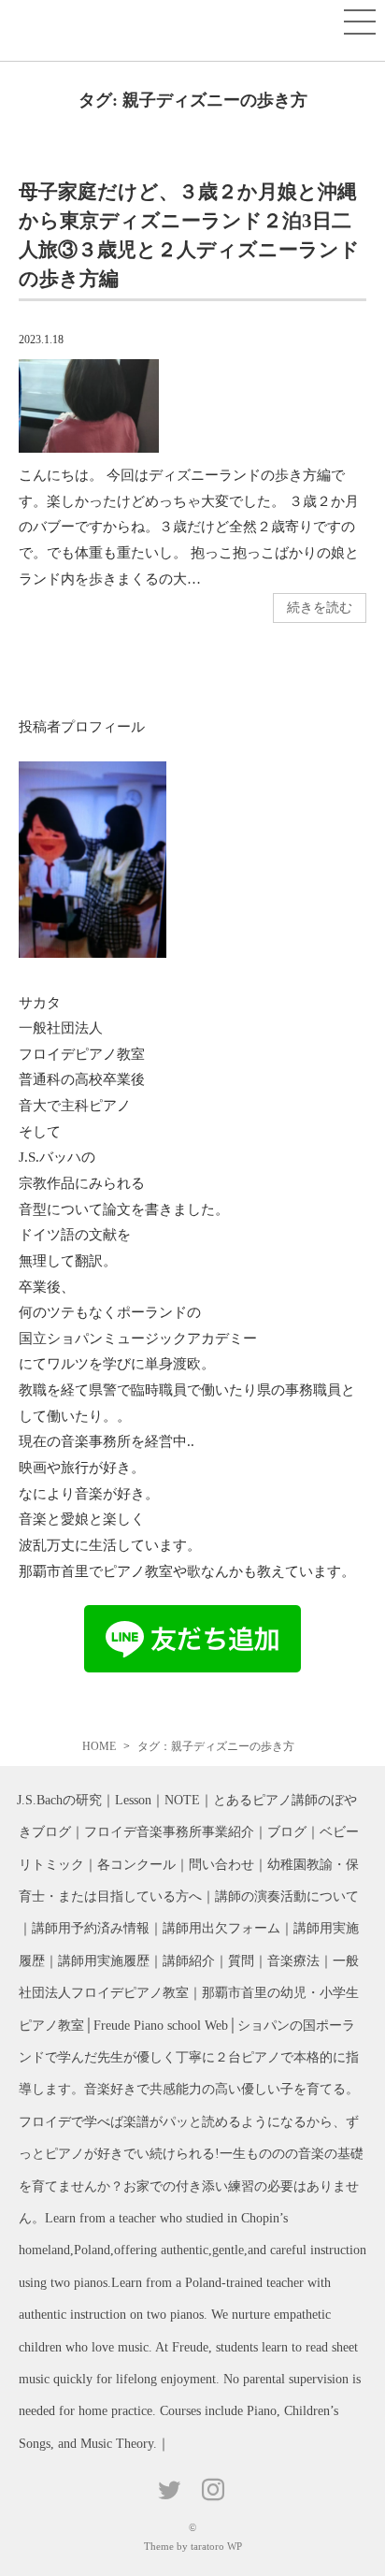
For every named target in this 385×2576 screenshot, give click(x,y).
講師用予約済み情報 (91, 1928)
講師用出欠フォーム (221, 1928)
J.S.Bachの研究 (59, 1800)
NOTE (182, 1800)
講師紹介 (189, 1961)
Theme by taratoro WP (193, 2546)
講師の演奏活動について (287, 1896)
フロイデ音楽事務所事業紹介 (169, 1832)
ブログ (287, 1832)
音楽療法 (293, 1961)
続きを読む (320, 608)
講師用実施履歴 (104, 1961)
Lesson (133, 1800)
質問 (241, 1961)
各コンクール (136, 1865)
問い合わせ (221, 1865)
